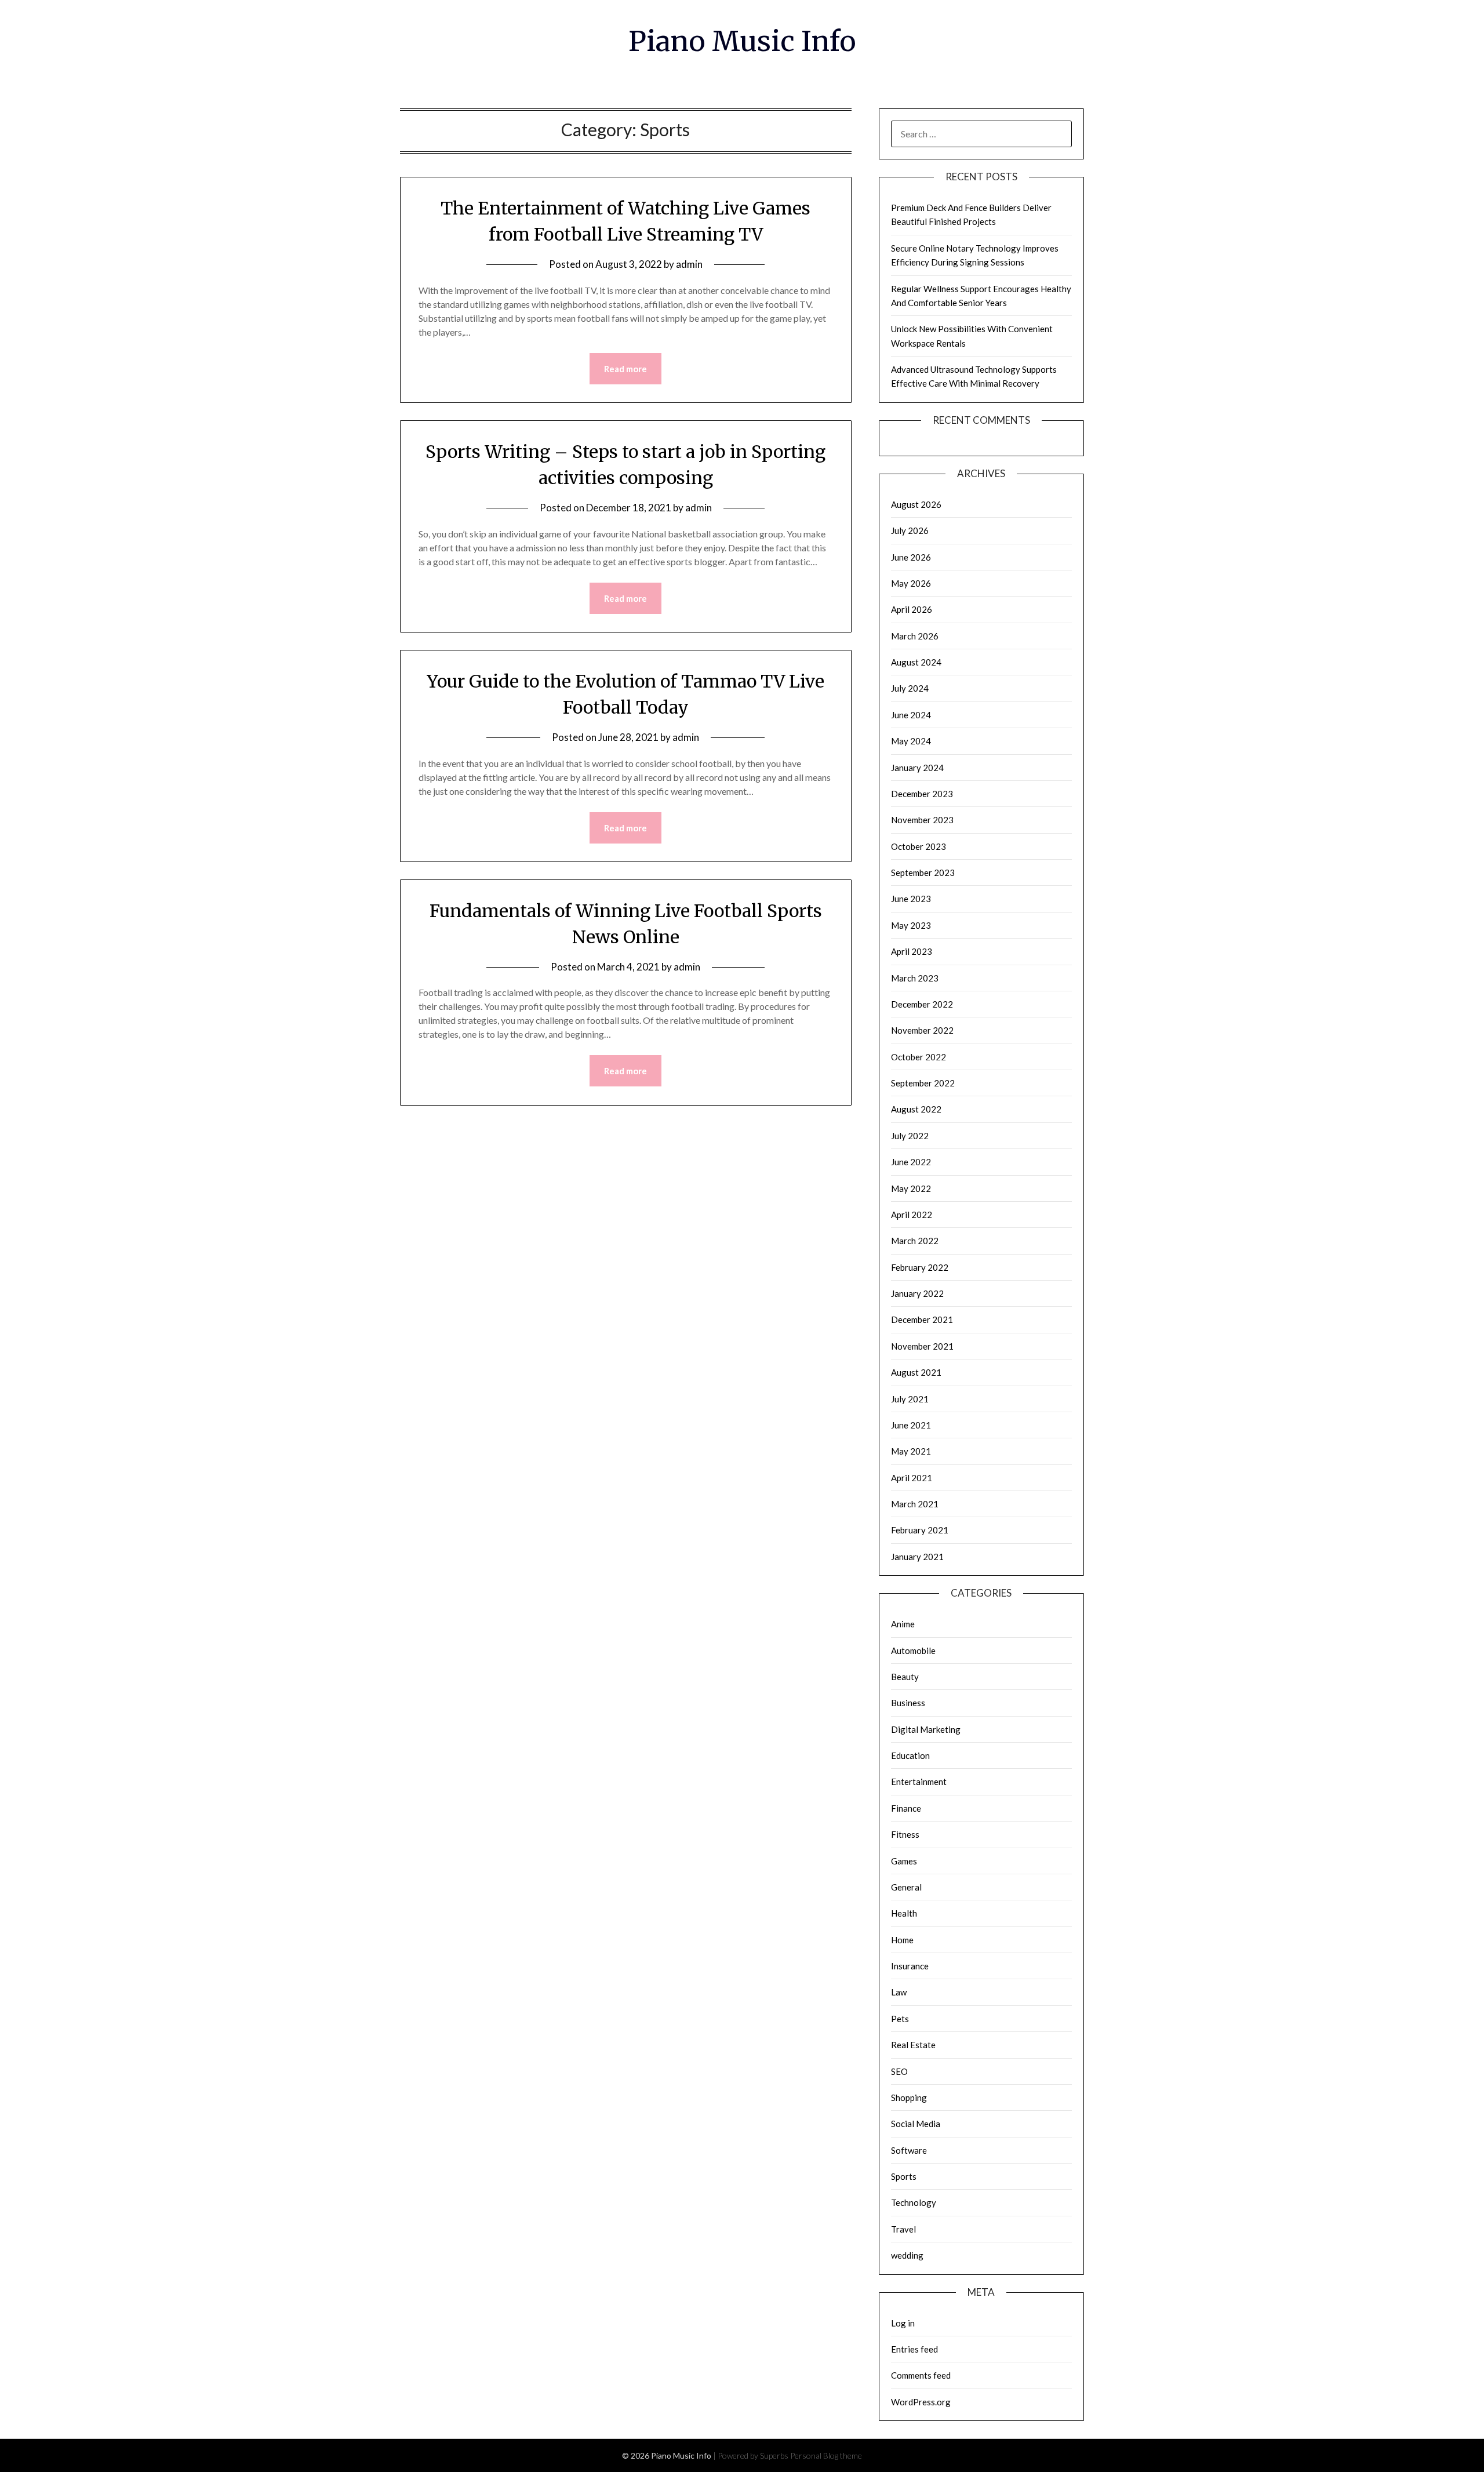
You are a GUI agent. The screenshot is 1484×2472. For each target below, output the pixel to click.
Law (899, 1992)
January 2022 (917, 1293)
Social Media (916, 2124)
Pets (900, 2019)
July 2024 (910, 688)
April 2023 (912, 951)
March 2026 (915, 636)
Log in (903, 2323)
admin (689, 264)
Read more (625, 369)
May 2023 (911, 925)
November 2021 (922, 1346)
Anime (903, 1624)
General (906, 1887)
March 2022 (915, 1241)
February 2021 (920, 1530)
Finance (906, 1808)
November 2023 (922, 820)
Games (904, 1861)
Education (910, 1755)
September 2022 (923, 1083)
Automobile (913, 1651)
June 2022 (911, 1162)
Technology (914, 2202)
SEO (899, 2071)
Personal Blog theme (826, 2455)
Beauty (905, 1677)
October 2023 (919, 846)
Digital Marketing (926, 1729)
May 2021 (911, 1451)
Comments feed (921, 2375)
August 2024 (916, 662)
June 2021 (911, 1425)
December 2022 (922, 1004)
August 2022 (916, 1109)
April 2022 (912, 1215)
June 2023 (911, 899)
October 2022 (919, 1057)
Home (902, 1940)
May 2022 (911, 1188)
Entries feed (914, 2349)
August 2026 (916, 504)
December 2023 (922, 794)
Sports (904, 2176)
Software (909, 2150)
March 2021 (915, 1504)
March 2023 (915, 978)
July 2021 (910, 1399)
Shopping (909, 2097)
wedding (907, 2255)
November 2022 (922, 1030)
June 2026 (911, 557)
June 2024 (911, 715)
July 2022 (910, 1136)
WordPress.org (921, 2402)
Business (908, 1703)
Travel (903, 2229)
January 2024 (917, 768)
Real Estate (913, 2045)
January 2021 (917, 1557)
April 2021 (912, 1478)
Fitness (905, 1834)
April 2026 (912, 609)
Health (904, 1913)
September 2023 (923, 873)
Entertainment (919, 1782)
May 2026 (911, 583)
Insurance (910, 1966)
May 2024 (911, 741)
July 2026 (910, 530)
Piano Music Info (742, 41)
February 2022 (920, 1267)
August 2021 (916, 1372)
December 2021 (922, 1319)
